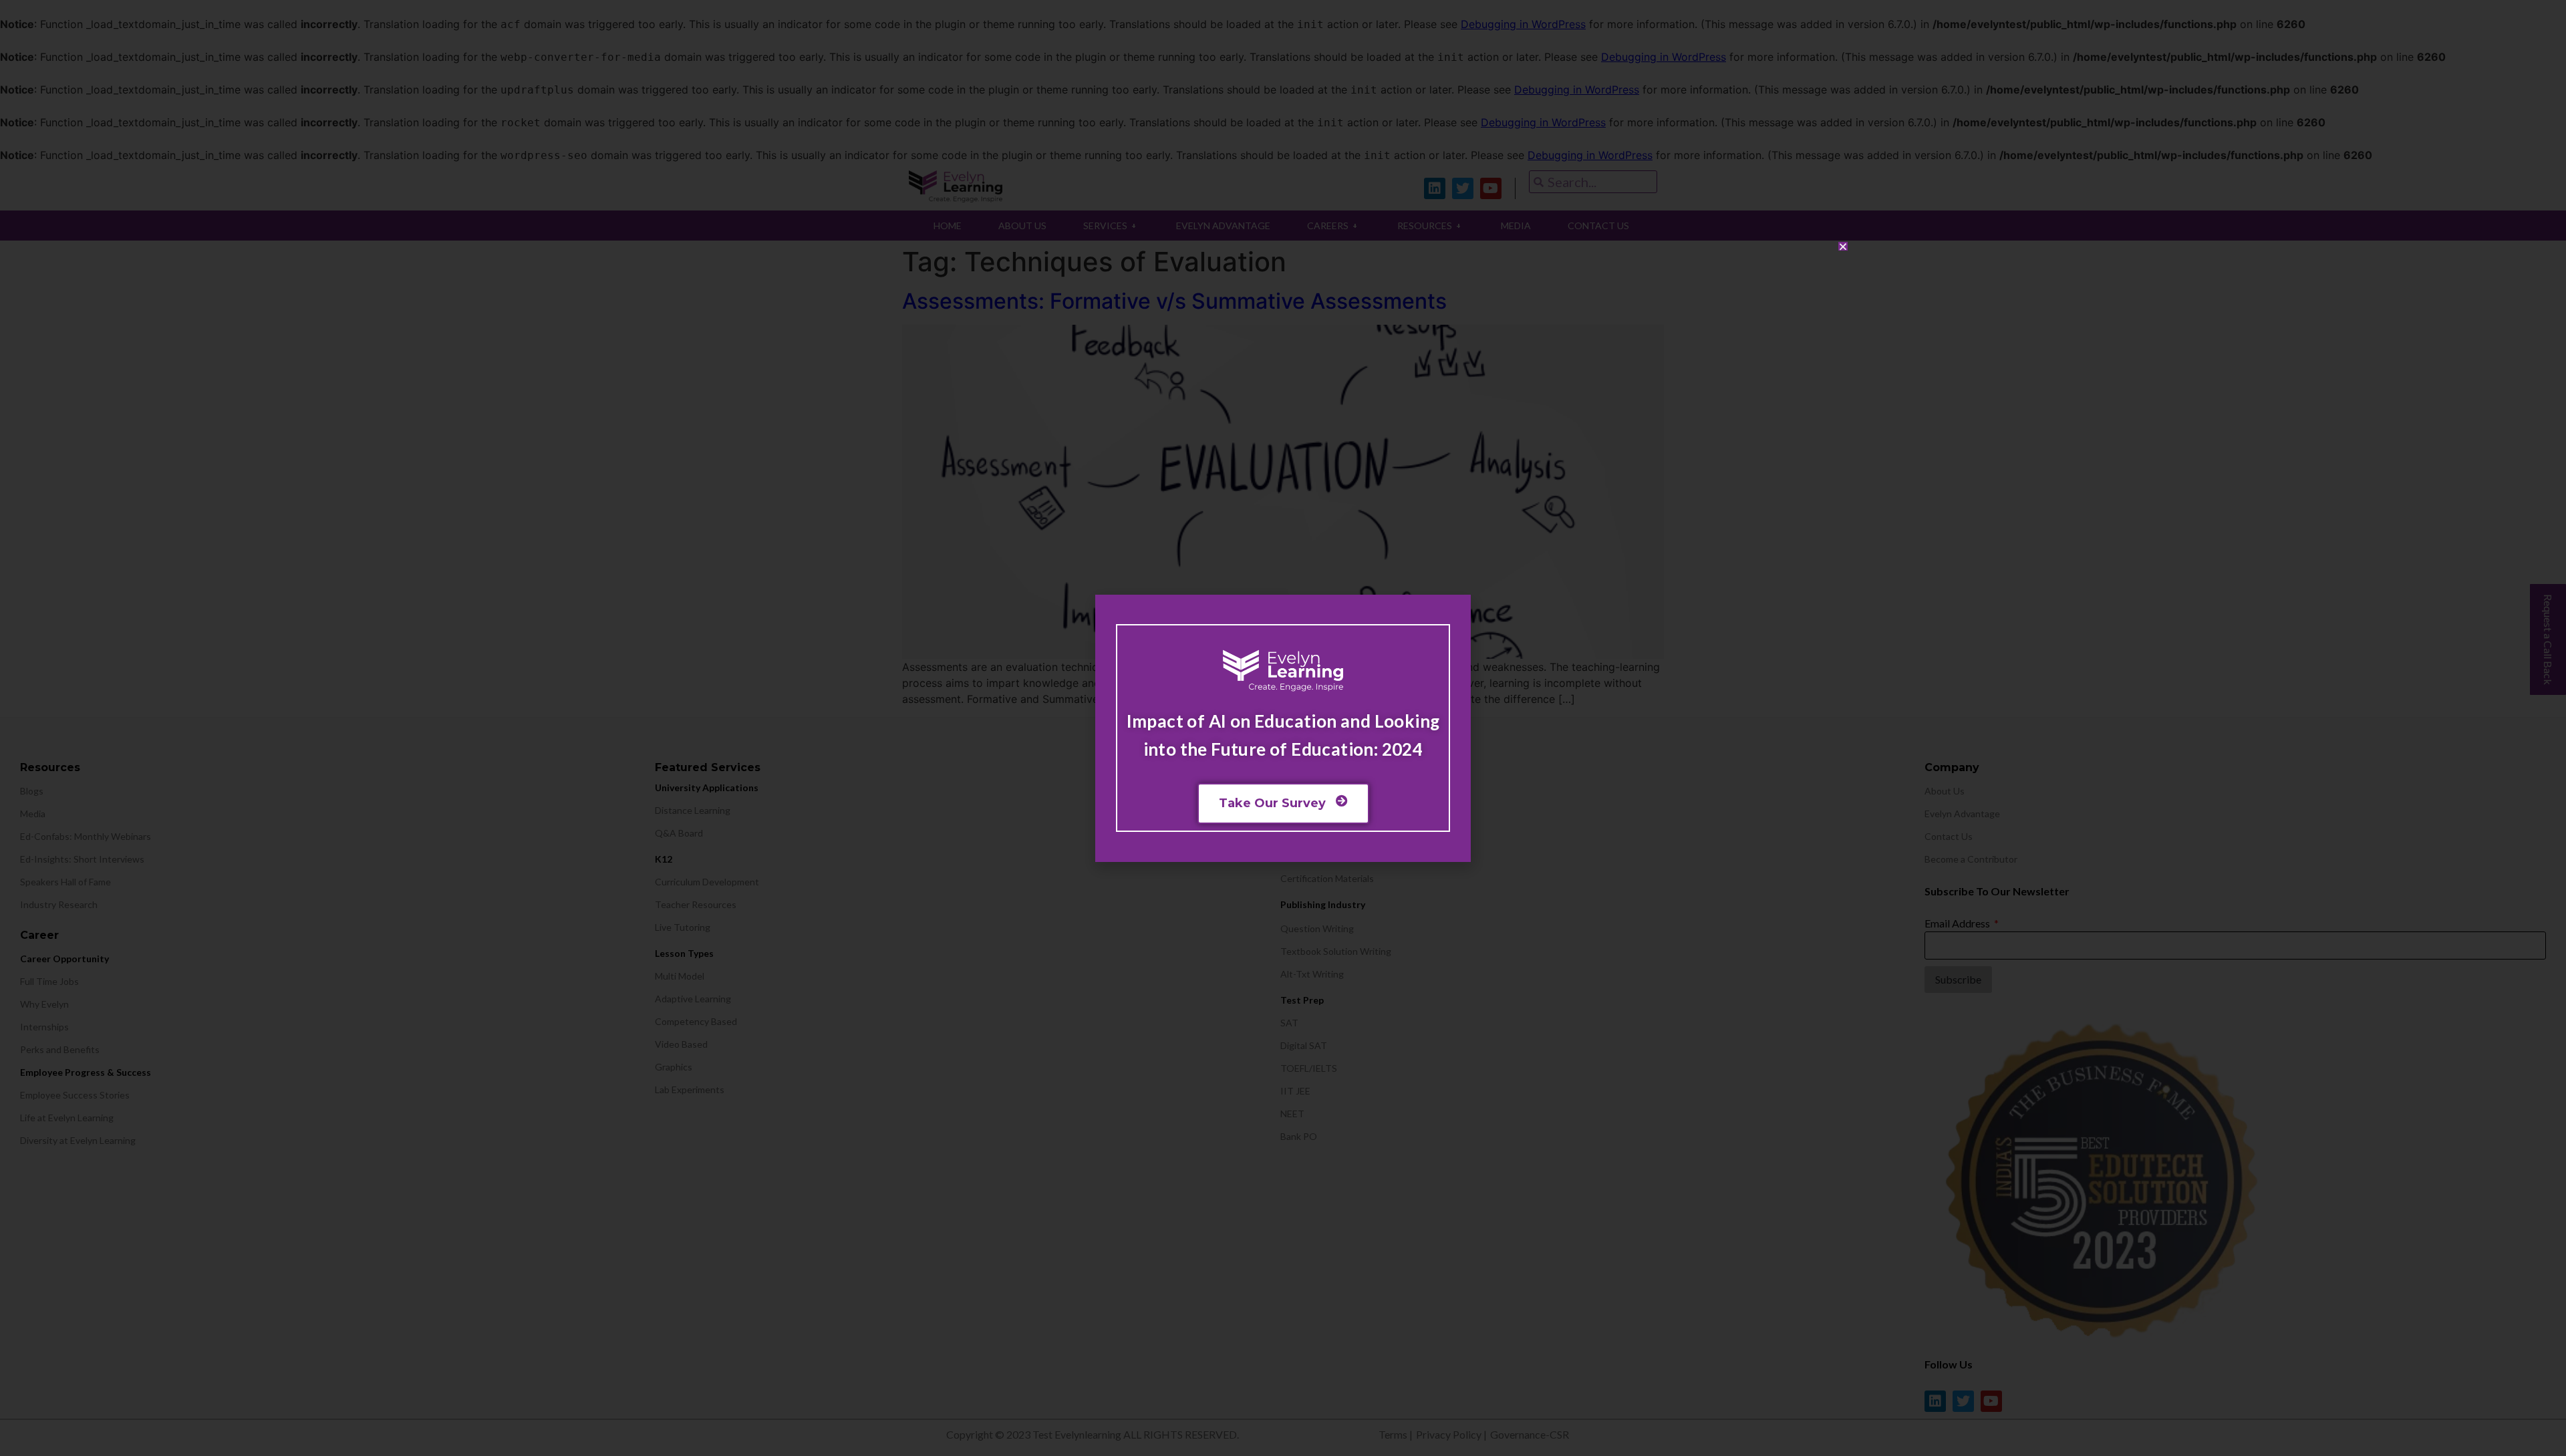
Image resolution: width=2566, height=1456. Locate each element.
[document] (1283, 728)
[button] (1843, 247)
